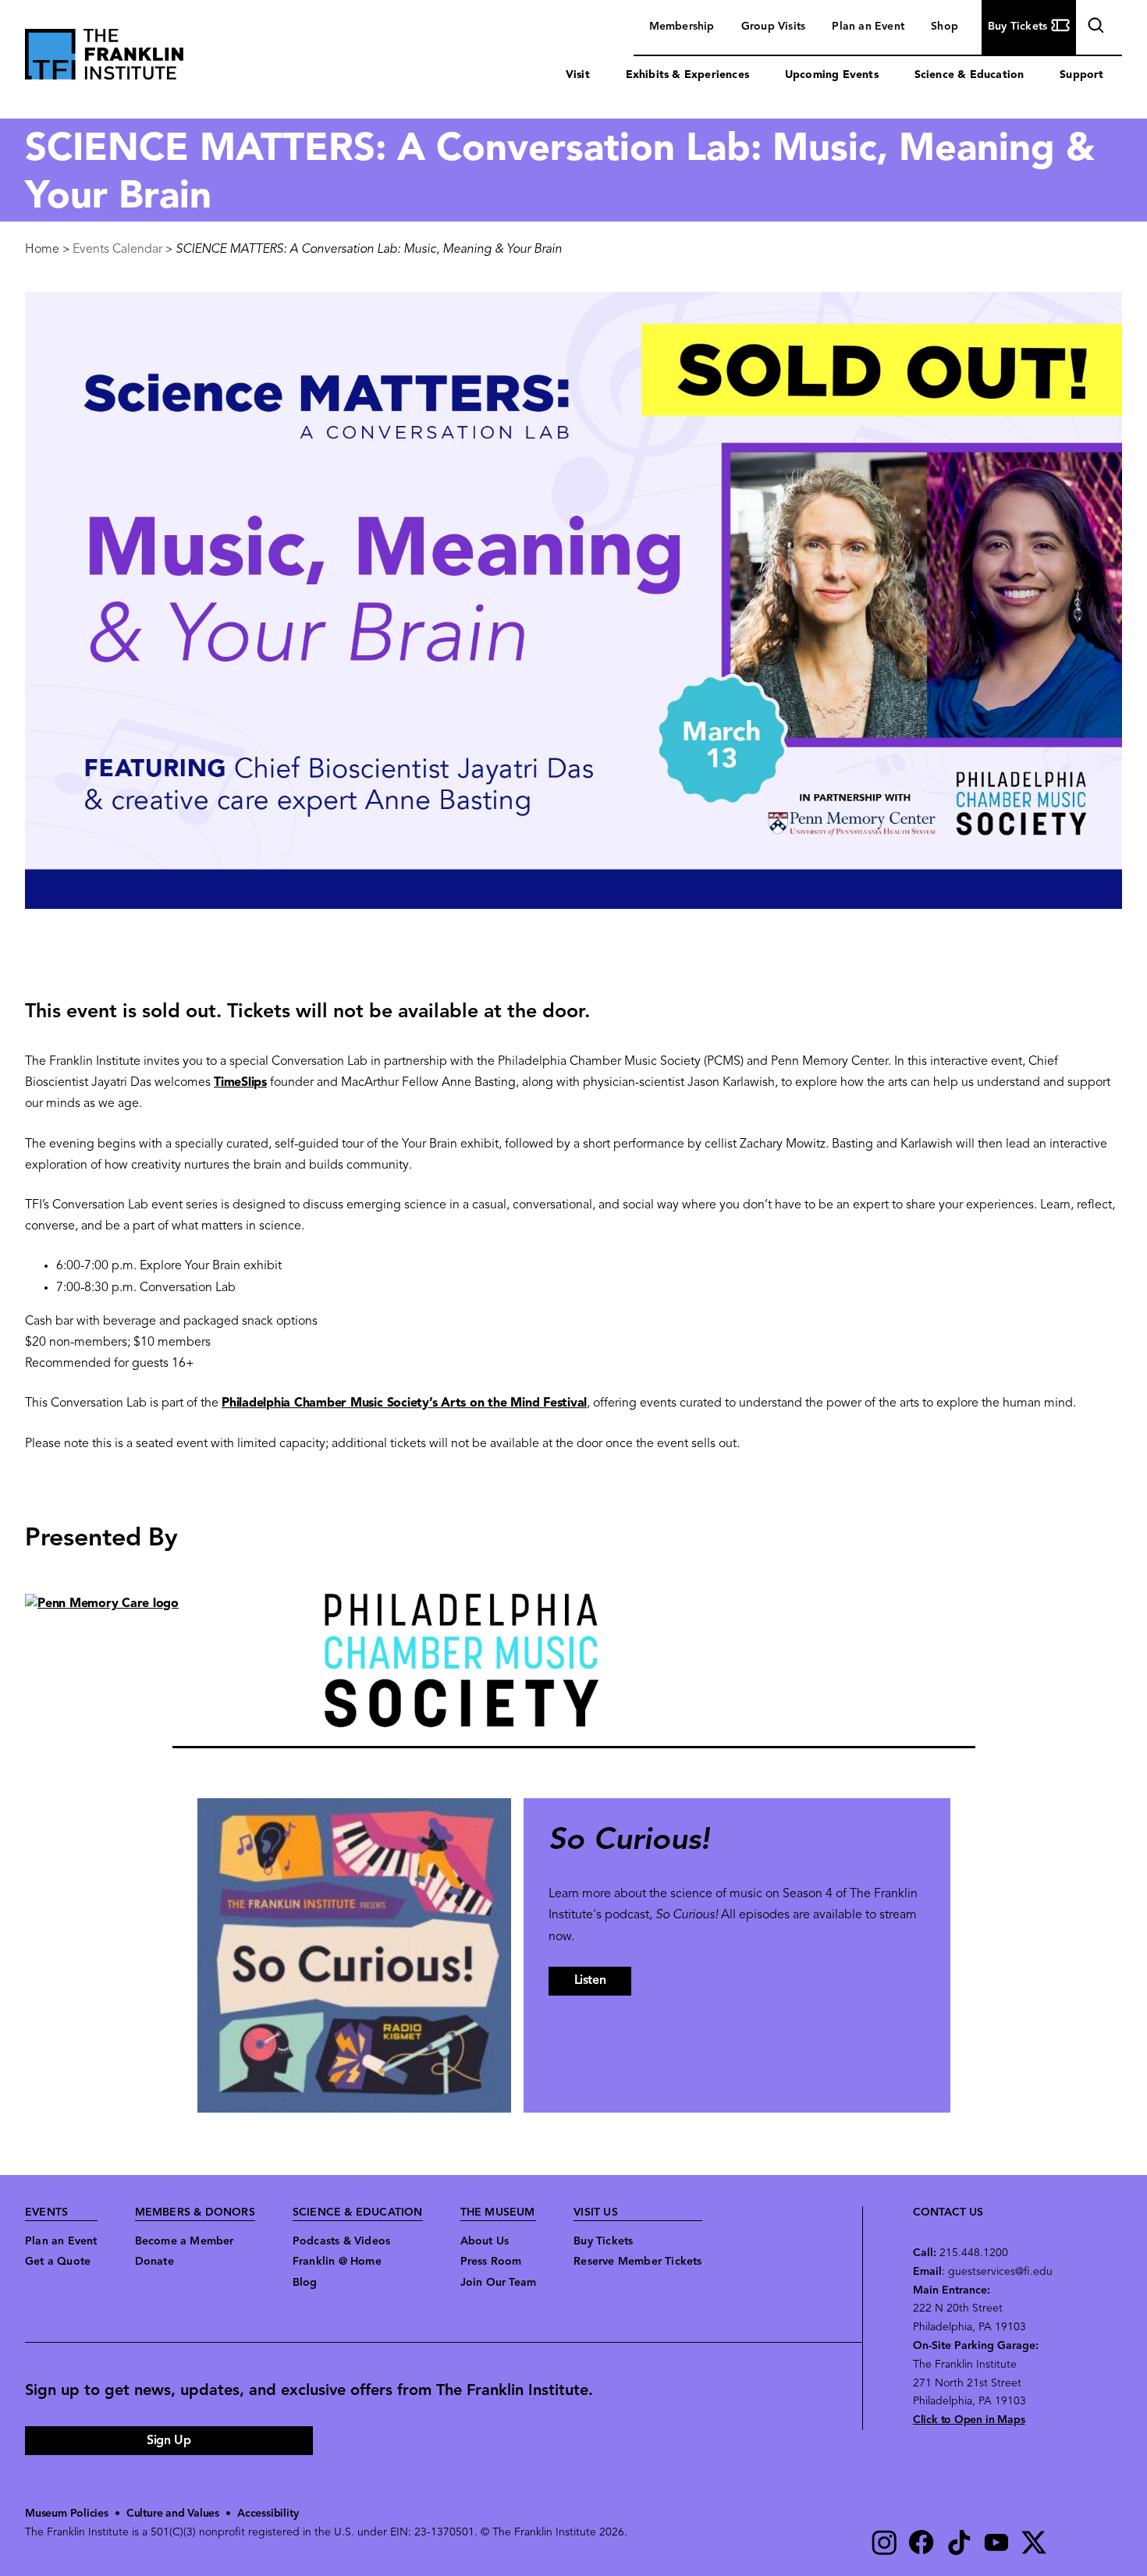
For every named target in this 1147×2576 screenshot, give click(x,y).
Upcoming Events (832, 75)
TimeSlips (240, 1083)
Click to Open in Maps (969, 2420)
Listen (590, 1981)
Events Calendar (117, 250)
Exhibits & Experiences (687, 75)
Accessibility (268, 2514)
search (1094, 28)
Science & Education (969, 75)
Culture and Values (173, 2514)
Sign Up (169, 2441)
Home (42, 250)
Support (1081, 75)
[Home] (104, 58)
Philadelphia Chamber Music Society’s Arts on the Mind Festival (404, 1403)
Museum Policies (67, 2514)
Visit (578, 75)
